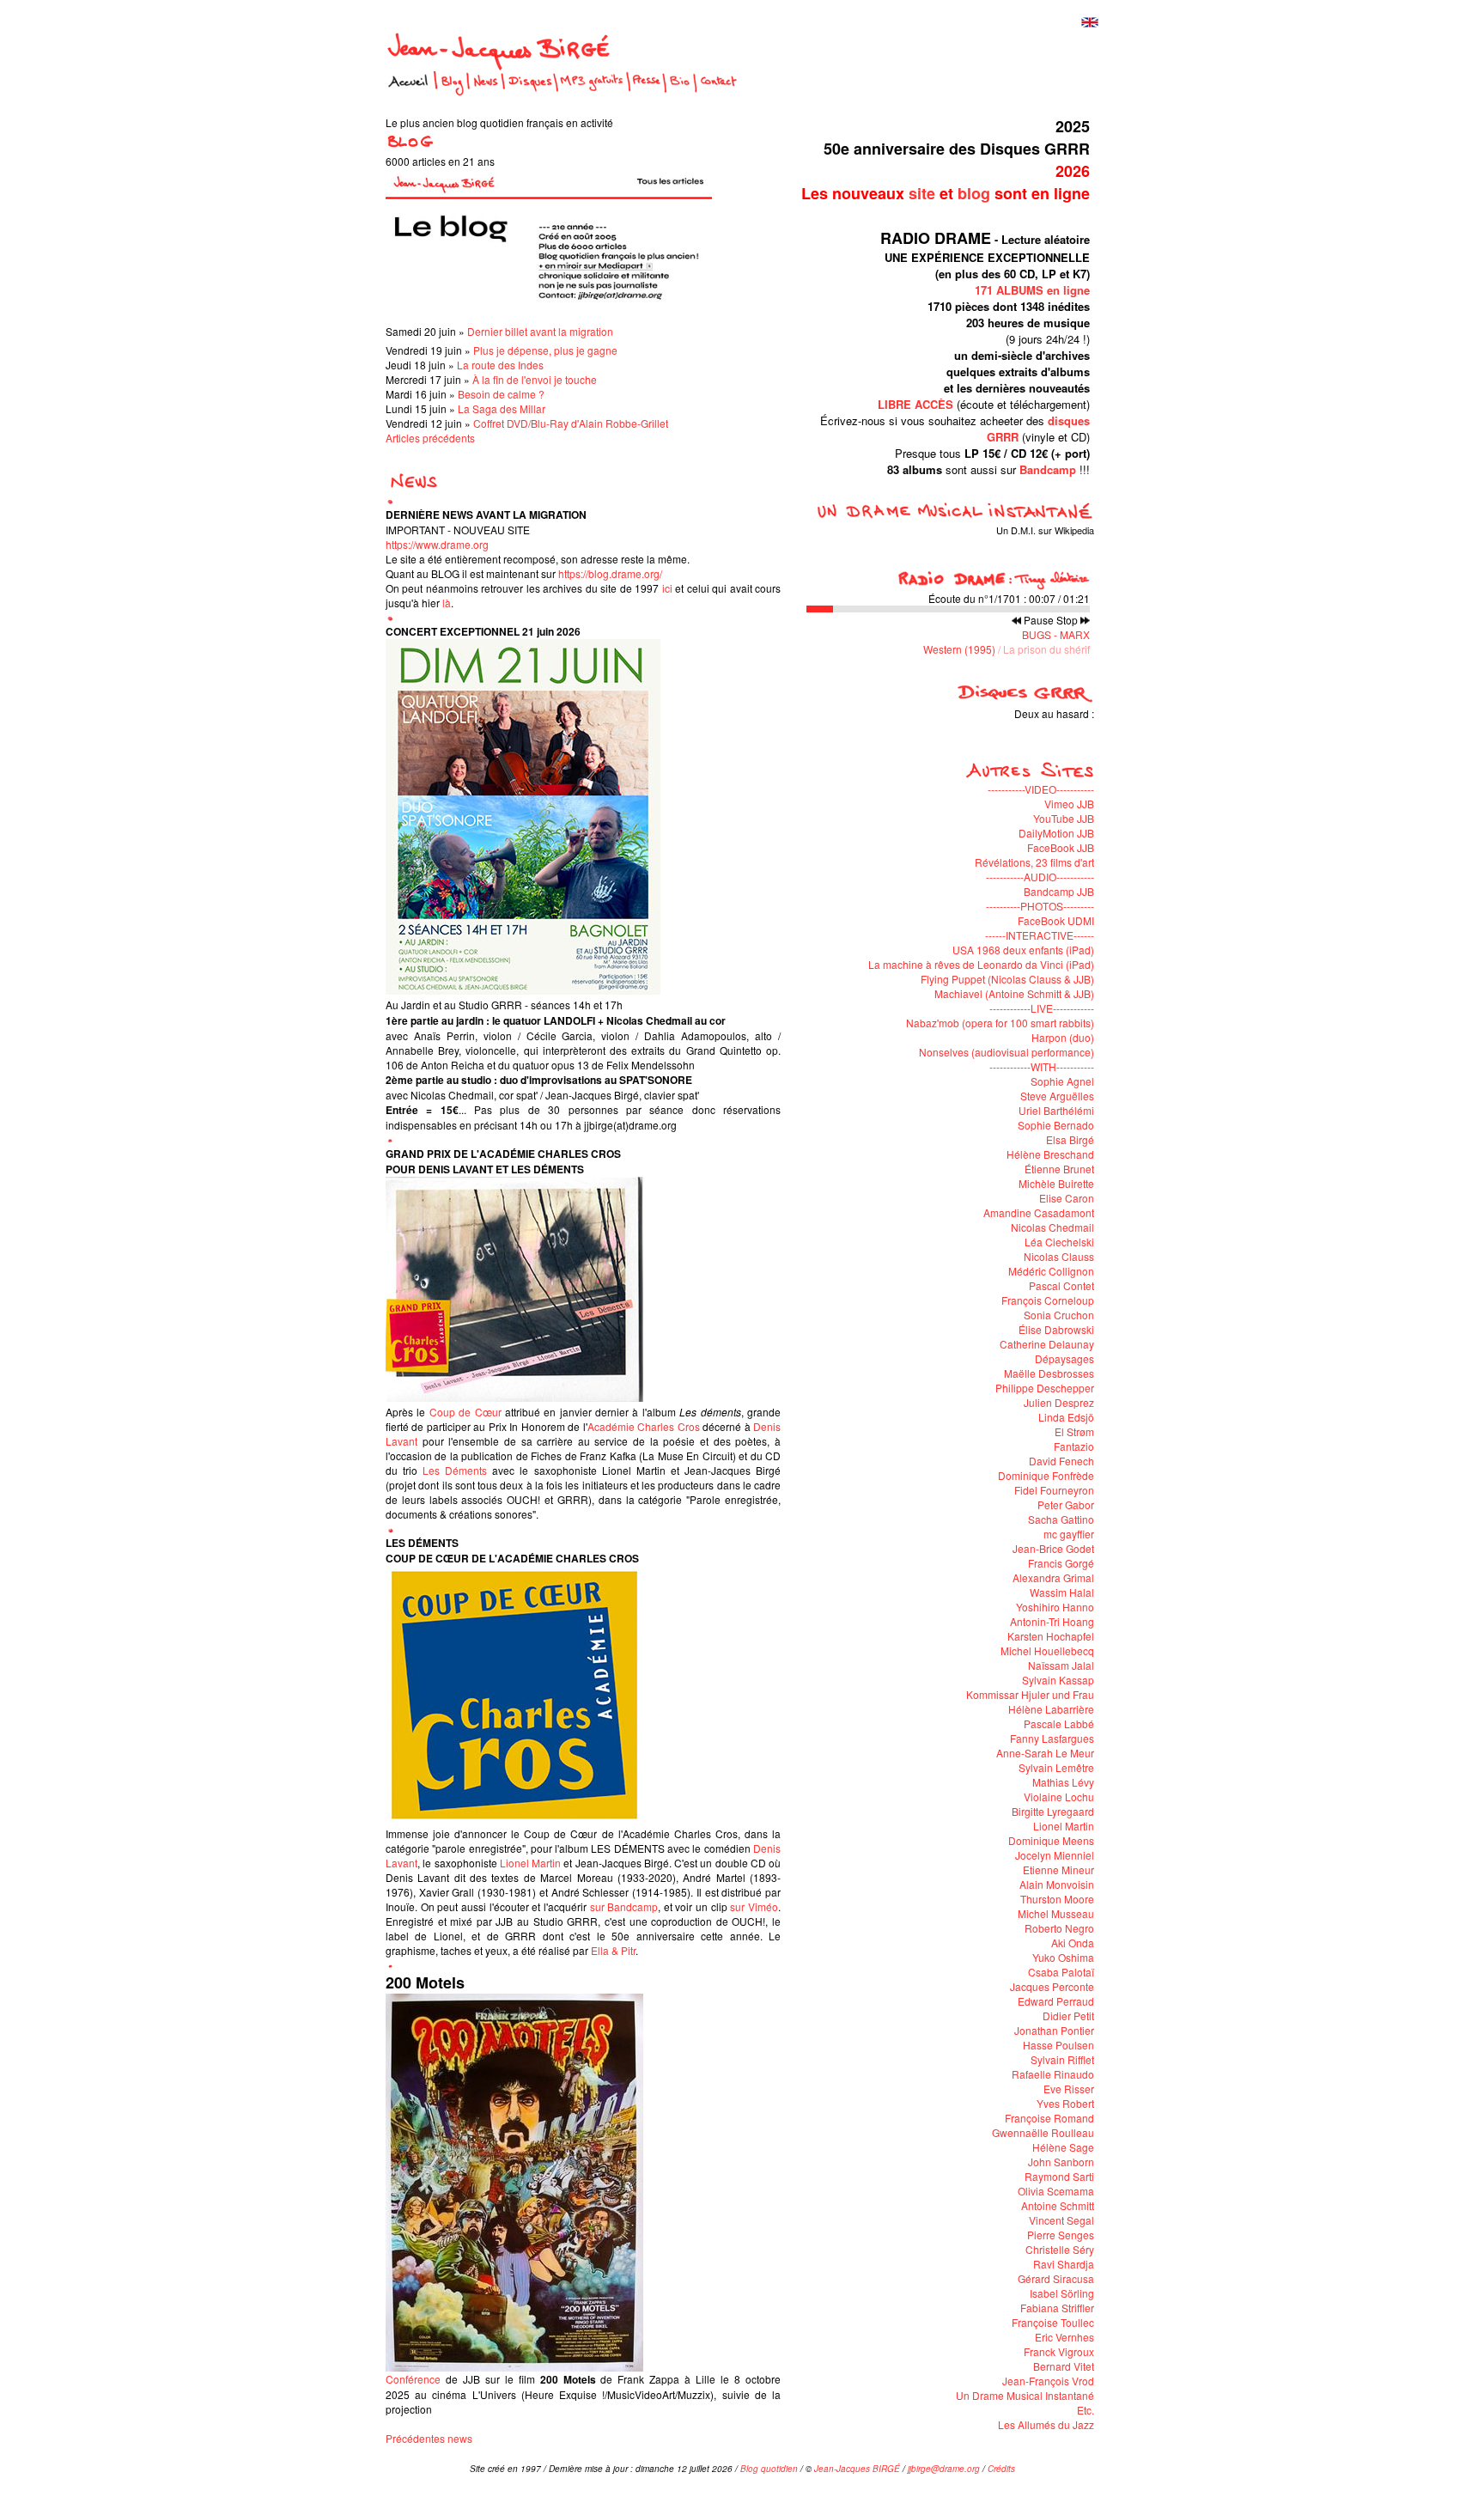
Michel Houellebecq (1047, 1650)
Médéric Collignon (1051, 1271)
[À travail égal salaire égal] (885, 728)
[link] (530, 1863)
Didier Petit (1068, 2016)
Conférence (413, 2379)
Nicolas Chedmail (1052, 1227)
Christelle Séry (1060, 2249)
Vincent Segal (1061, 2220)
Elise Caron (1067, 1198)
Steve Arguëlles (1057, 1096)
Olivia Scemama (1056, 2191)
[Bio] (679, 93)
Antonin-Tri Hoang (1052, 1621)
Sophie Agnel (1062, 1081)
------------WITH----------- (1042, 1066)
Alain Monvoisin (1057, 1884)
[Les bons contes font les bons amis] (1025, 728)
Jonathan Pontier (1054, 2030)
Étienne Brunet (1059, 1169)
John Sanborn (1061, 2162)
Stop (1067, 620)
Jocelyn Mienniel (1055, 1855)
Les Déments (455, 1470)
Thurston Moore (1057, 1899)
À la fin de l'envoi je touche (535, 379)
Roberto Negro (1059, 1928)
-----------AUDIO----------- (1040, 877)
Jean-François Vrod (1048, 2381)
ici (667, 588)
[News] (486, 93)
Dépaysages (1064, 1358)
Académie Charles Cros (644, 1426)
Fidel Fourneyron (1054, 1490)
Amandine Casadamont (1039, 1212)
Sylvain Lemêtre (1056, 1767)
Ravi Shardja (1064, 2264)
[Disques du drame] (1024, 699)
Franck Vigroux (1059, 2351)
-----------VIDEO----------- (1041, 789)
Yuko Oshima (1063, 1957)
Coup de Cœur (465, 1412)
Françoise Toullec (1053, 2322)
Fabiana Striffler (1057, 2308)
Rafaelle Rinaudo (1053, 2074)
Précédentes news (429, 2438)
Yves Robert (1065, 2103)
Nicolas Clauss (1059, 1256)
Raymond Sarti (1059, 2176)
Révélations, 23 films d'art (1034, 862)
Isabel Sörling (1062, 2293)
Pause (1039, 620)
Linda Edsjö (1066, 1417)
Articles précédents (430, 438)
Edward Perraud (1056, 2001)
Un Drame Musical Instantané (1025, 2395)
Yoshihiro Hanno (1055, 1607)
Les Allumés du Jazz (1046, 2424)
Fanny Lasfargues (1052, 1738)
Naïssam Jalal (1061, 1665)
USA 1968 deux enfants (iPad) (1023, 950)
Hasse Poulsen (1058, 2045)
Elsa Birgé (1070, 1139)
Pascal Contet (1061, 1285)
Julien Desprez (1059, 1402)
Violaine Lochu (1059, 1796)
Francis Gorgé (1061, 1563)
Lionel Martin (1064, 1826)
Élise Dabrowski (1056, 1329)
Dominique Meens (1051, 1840)
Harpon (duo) (1063, 1037)
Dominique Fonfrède (1046, 1475)
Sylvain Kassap (1058, 1680)
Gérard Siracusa (1056, 2278)
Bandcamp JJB (1059, 891)
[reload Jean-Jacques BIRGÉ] (501, 61)
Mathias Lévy (1063, 1782)
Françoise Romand (1049, 2118)
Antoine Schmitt (1058, 2205)
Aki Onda (1073, 1943)
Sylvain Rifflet (1062, 2059)
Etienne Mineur (1058, 1870)
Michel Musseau (1056, 1913)
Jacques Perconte (1052, 1986)
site (922, 193)
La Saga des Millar (502, 408)
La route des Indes (500, 365)
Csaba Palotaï (1061, 1972)
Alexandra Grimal (1053, 1577)
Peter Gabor (1066, 1504)
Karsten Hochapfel (1051, 1636)
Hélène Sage (1063, 2147)
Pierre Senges (1061, 2235)
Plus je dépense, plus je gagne (545, 350)
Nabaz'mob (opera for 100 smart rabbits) (1000, 1023)
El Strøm (1074, 1431)
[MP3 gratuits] (592, 93)
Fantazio (1074, 1446)
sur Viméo (754, 1906)
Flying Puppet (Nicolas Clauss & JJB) (1007, 979)
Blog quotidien (769, 2469)
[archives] (412, 486)
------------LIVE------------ (1042, 1008)
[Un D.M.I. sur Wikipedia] (947, 516)
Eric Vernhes (1064, 2337)
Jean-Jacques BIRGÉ (857, 2469)
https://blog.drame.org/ (610, 573)
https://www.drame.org (437, 544)
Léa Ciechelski (1059, 1242)
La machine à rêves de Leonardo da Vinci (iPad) (981, 964)
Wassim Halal (1062, 1592)
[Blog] (452, 93)
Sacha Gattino (1061, 1519)
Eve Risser (1069, 2089)
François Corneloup (1048, 1300)
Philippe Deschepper (1045, 1388)
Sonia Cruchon (1059, 1315)
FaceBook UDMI (1056, 920)
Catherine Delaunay (1047, 1344)
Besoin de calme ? (501, 394)
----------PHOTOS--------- (1040, 906)
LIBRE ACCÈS (915, 404)
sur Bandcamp (624, 1906)
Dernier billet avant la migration (540, 331)
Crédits (1001, 2469)
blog (974, 193)
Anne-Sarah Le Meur (1045, 1753)
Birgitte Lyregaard (1053, 1811)
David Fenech (1061, 1461)
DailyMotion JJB (1056, 833)
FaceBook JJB (1061, 847)
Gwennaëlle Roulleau (1043, 2132)
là (447, 603)
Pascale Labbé (1059, 1723)
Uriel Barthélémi (1056, 1110)
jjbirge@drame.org (944, 2469)
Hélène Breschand (1050, 1154)
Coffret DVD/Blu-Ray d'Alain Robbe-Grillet (571, 423)
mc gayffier (1069, 1534)
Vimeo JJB (1069, 804)
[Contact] (719, 93)
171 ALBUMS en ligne (1032, 290)
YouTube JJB (1064, 818)
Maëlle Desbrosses (1049, 1373)
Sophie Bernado (1056, 1125)
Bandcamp (1048, 469)
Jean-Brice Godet (1053, 1548)
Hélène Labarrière (1051, 1709)
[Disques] (529, 93)
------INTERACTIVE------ (1040, 935)
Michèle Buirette (1056, 1183)
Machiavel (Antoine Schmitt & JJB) (1014, 993)
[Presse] (646, 93)
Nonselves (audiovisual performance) (1007, 1052)
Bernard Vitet (1064, 2366)
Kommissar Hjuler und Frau (1030, 1694)
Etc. (1086, 2410)
